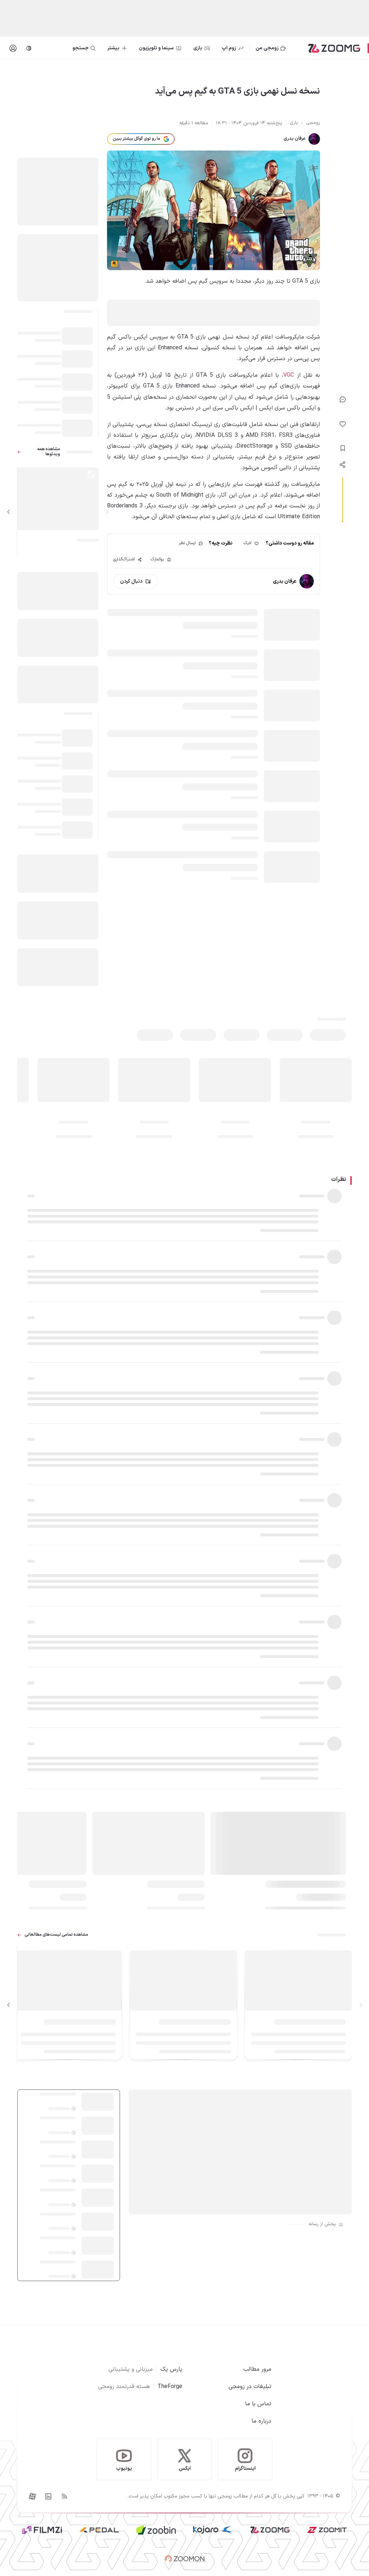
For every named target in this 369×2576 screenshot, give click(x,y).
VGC (289, 375)
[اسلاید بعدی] (9, 512)
